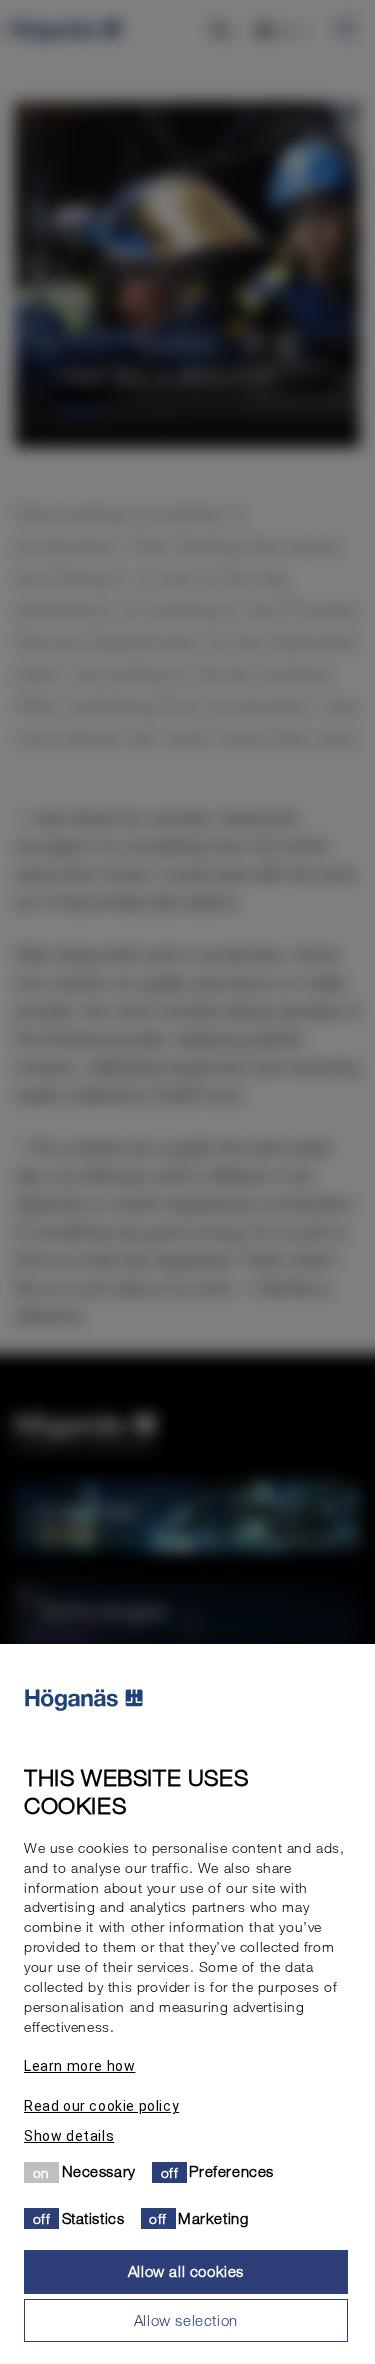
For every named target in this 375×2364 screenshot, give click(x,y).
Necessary (99, 2171)
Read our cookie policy (101, 2106)
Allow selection (186, 2320)
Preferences (231, 2171)
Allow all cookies (186, 2271)
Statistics (93, 2218)
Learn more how (79, 2066)
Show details (69, 2136)
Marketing (213, 2218)
